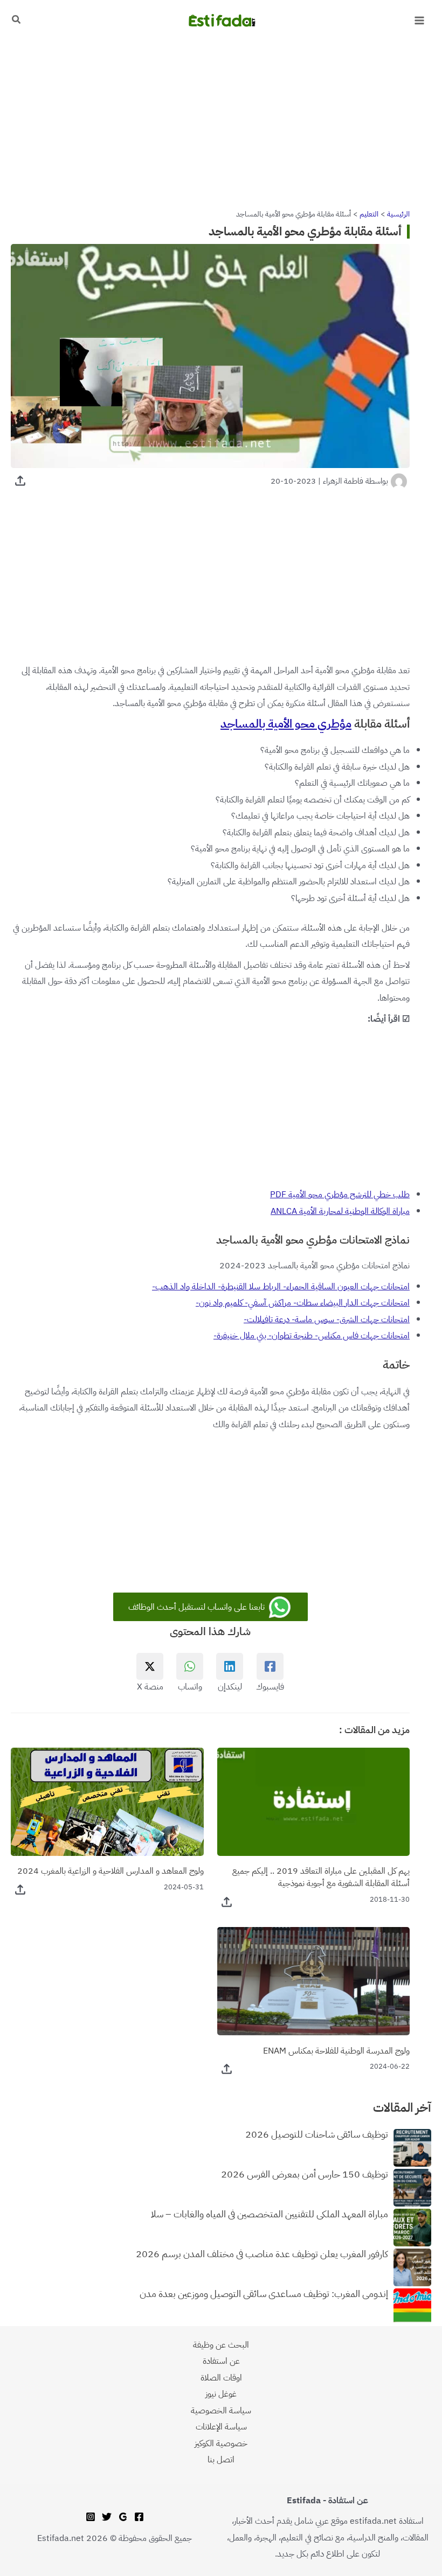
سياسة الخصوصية (221, 2410)
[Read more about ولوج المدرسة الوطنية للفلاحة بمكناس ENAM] (314, 1981)
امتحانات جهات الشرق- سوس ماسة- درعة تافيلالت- (327, 1319)
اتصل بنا (221, 2459)
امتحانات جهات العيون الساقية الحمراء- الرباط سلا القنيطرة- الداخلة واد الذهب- (281, 1286)
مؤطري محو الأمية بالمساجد (286, 724)
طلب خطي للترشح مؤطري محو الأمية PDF (340, 1194)
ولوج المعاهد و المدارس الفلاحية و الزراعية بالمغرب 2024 (110, 1871)
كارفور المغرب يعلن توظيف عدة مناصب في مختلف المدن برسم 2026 (262, 2254)
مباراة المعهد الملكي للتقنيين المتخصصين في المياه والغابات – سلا (270, 2215)
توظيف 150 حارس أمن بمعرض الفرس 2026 (305, 2175)
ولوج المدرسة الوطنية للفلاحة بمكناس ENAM (336, 2051)
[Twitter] (107, 2517)
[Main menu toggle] (419, 21)
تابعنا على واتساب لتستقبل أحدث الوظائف (198, 1607)
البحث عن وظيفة (221, 2345)
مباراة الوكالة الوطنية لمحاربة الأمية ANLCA (340, 1211)
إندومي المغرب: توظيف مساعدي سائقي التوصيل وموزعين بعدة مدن (264, 2294)
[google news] (123, 2517)
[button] (16, 20)
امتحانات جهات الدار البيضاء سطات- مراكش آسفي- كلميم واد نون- (303, 1303)
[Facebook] (139, 2517)
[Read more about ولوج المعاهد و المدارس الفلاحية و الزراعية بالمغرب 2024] (107, 1801)
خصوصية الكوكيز (221, 2443)
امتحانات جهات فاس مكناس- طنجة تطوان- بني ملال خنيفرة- (312, 1335)
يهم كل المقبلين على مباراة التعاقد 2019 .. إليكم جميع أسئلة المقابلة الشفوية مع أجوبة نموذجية (321, 1877)
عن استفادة (221, 2361)
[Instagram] (91, 2517)
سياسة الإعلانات (221, 2427)
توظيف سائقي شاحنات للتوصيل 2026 (317, 2135)
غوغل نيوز (221, 2394)
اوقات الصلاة (221, 2378)
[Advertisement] (221, 121)
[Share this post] (20, 481)
